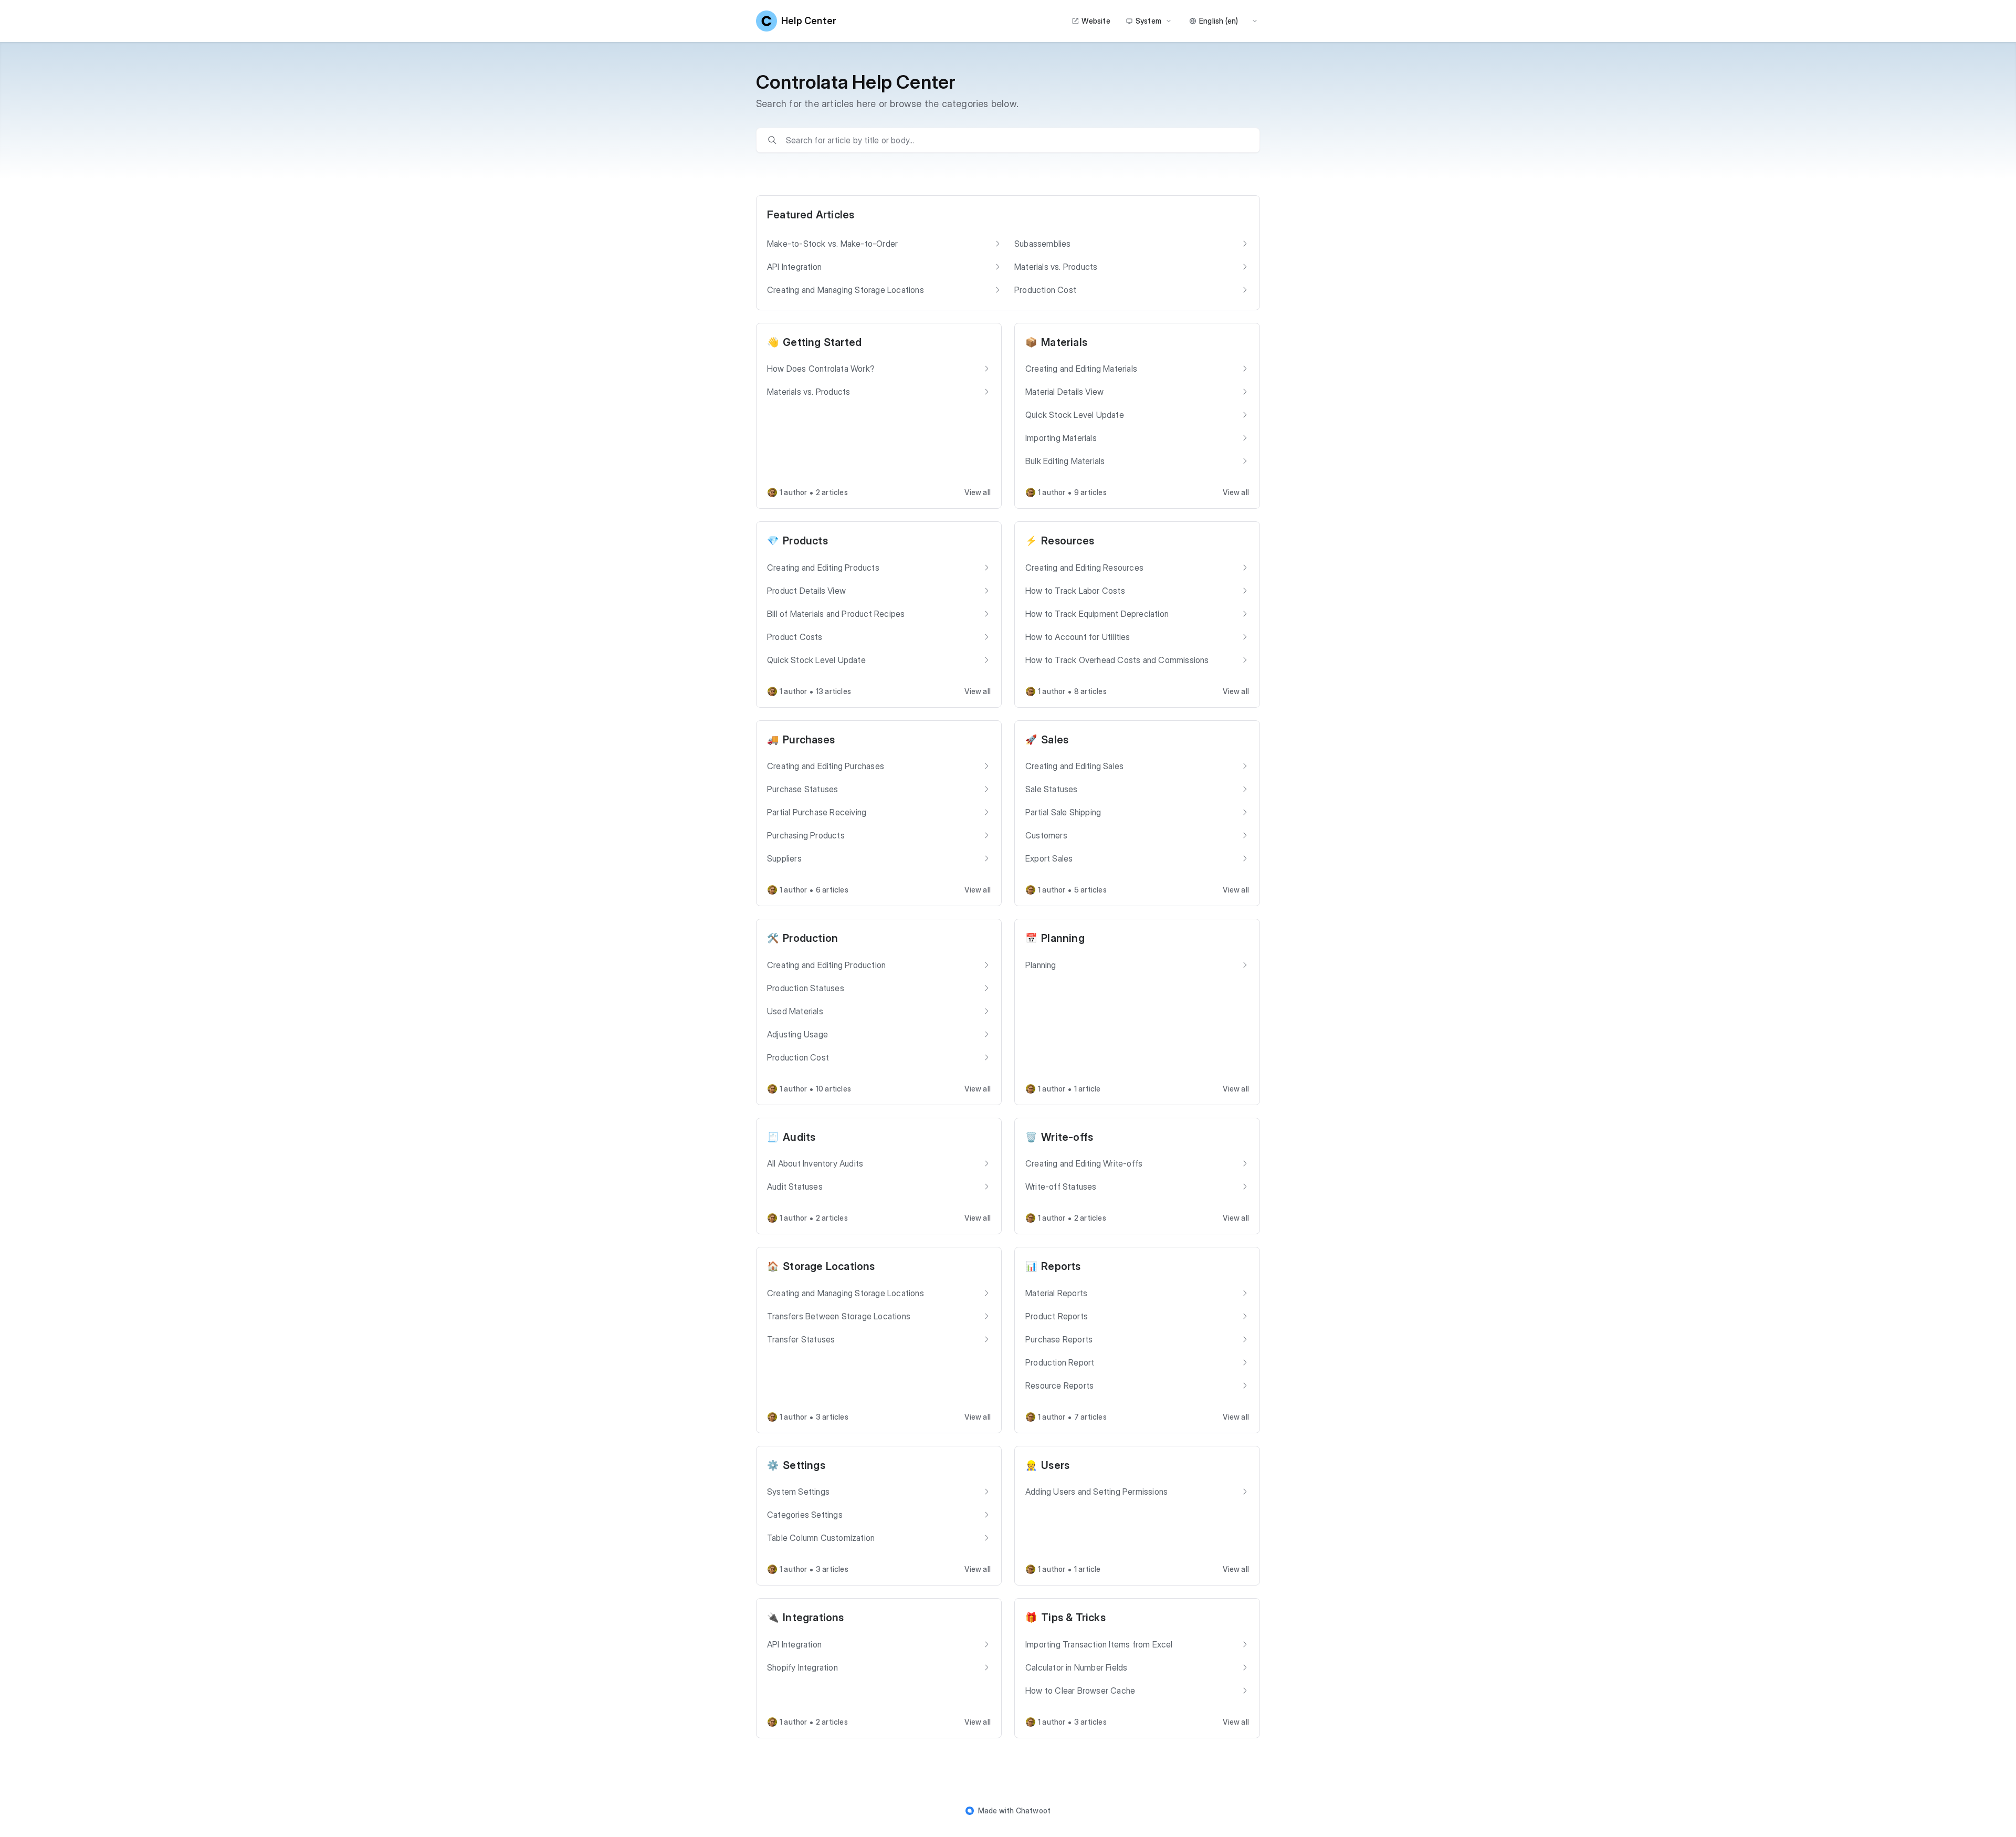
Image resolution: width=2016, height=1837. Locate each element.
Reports (1061, 1266)
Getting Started (822, 342)
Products (805, 541)
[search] (1015, 140)
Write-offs (1067, 1137)
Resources (1068, 541)
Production (810, 938)
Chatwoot (1033, 1810)
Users (1055, 1465)
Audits (799, 1137)
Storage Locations (829, 1266)
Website (1096, 21)
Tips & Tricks (1073, 1618)
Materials (1064, 342)
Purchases (809, 740)
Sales (1055, 740)
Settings (804, 1465)
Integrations (813, 1618)
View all (978, 492)
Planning (1063, 938)
